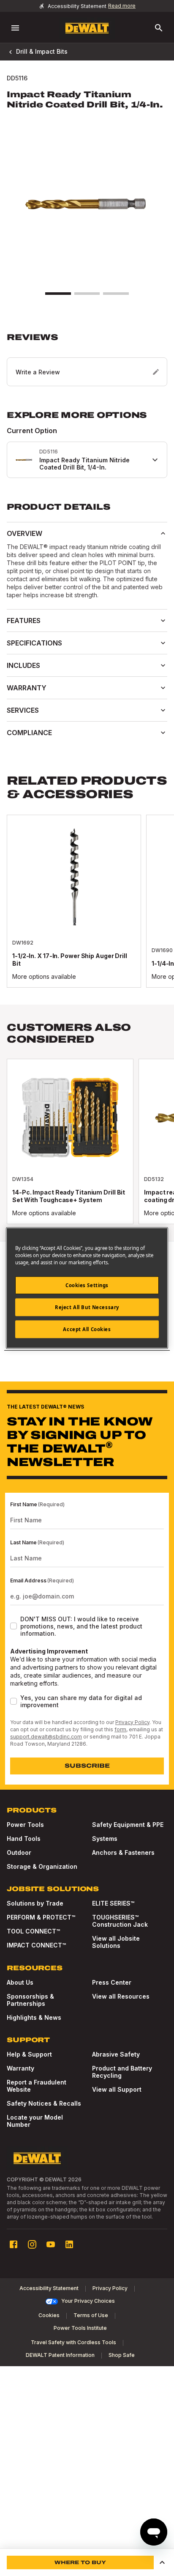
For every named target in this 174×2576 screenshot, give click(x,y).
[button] (87, 359)
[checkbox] (14, 1626)
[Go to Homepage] (87, 28)
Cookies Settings (87, 1285)
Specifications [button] (34, 643)
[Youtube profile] (51, 2244)
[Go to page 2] (87, 294)
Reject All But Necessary (87, 1307)
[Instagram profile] (32, 2244)
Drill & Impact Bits (42, 51)
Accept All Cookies (87, 1329)
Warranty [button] (27, 688)
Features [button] (24, 621)
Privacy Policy (132, 1722)
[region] (87, 910)
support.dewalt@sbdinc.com (46, 1737)
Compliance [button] (29, 733)
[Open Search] (159, 28)
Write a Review (38, 372)
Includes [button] (23, 665)
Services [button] (23, 710)
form (120, 1729)
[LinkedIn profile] (69, 2244)
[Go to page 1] (58, 294)
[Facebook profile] (14, 2244)
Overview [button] (24, 533)
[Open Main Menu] (15, 28)
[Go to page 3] (116, 294)
